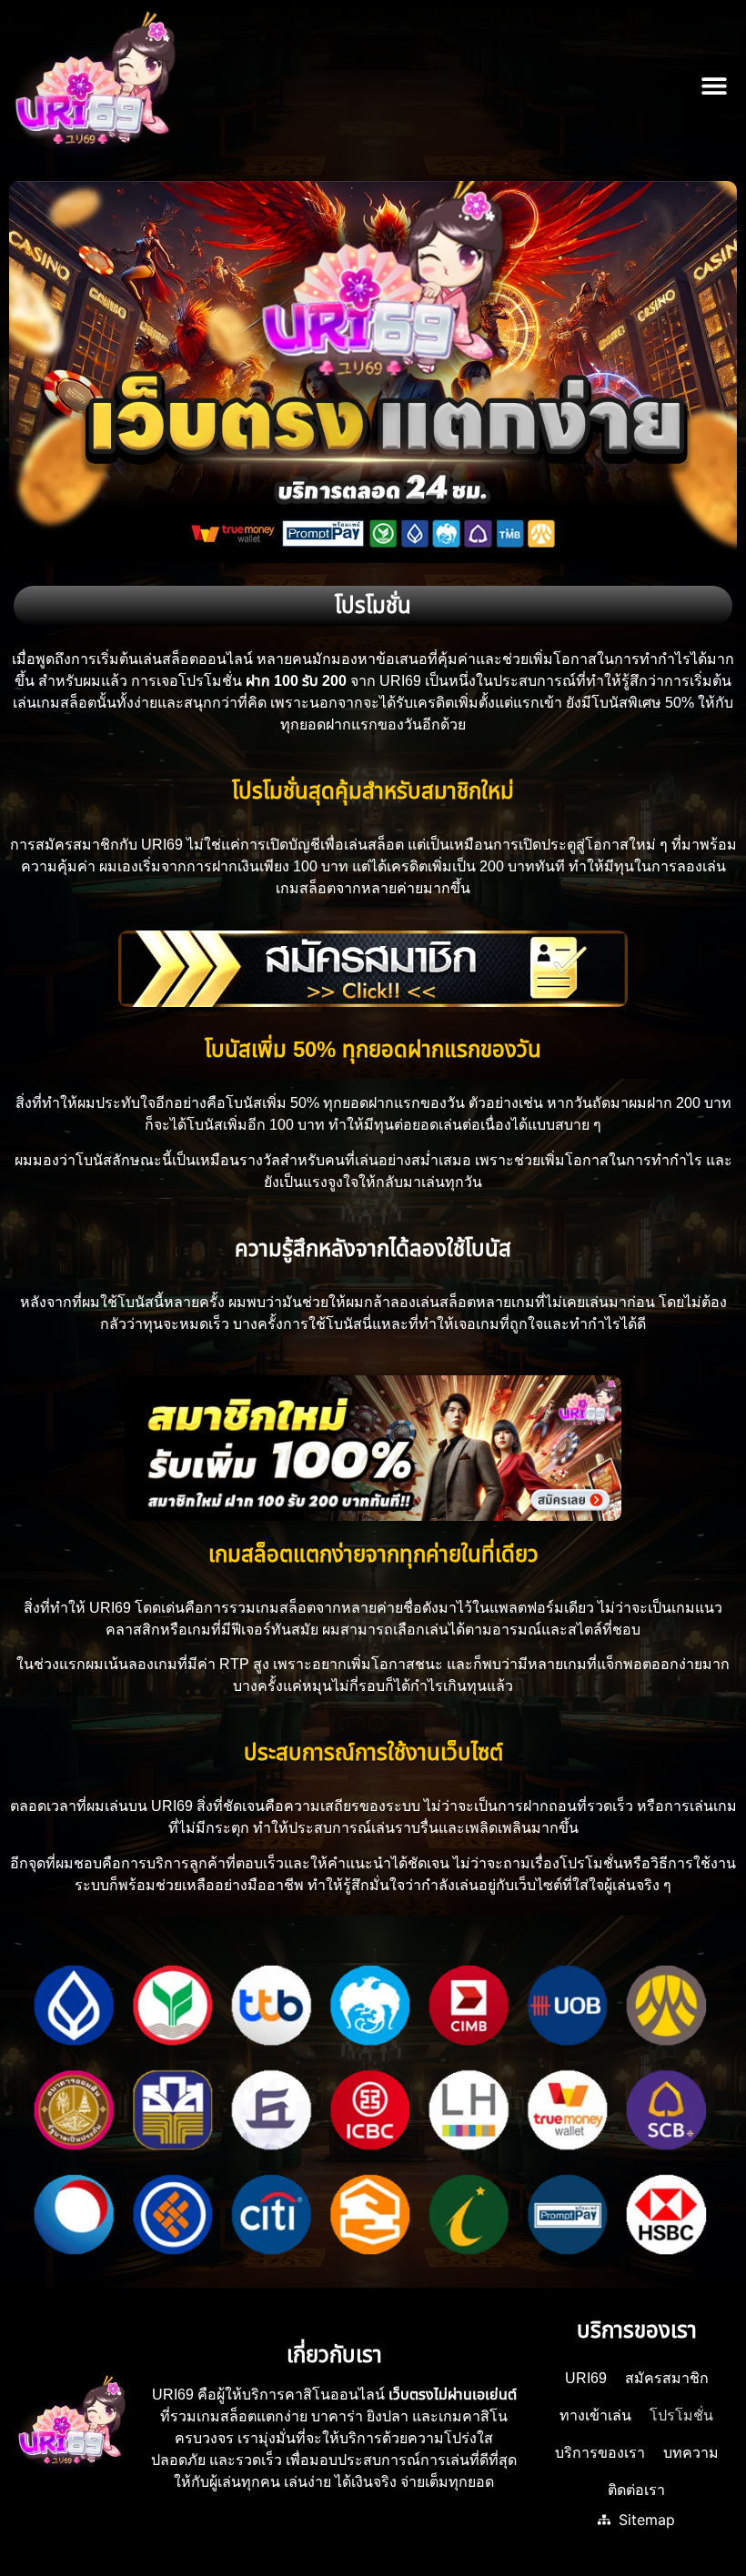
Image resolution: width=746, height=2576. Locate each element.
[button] (714, 86)
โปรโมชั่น (681, 2415)
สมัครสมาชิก (667, 2378)
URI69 (586, 2378)
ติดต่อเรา (636, 2490)
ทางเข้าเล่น (595, 2415)
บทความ (691, 2453)
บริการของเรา (600, 2453)
